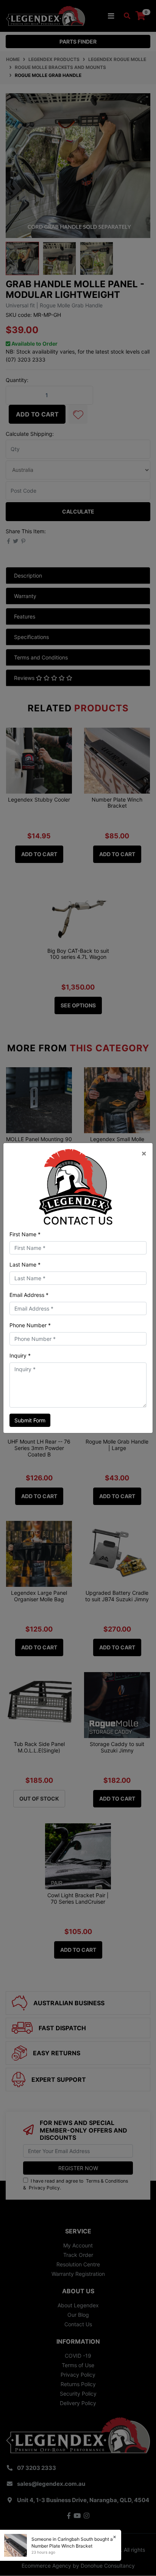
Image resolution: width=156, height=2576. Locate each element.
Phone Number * (30, 1325)
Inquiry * (20, 1355)
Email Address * (29, 1295)
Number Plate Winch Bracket (62, 2546)
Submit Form (30, 1420)
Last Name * (25, 1265)
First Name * (25, 1234)
